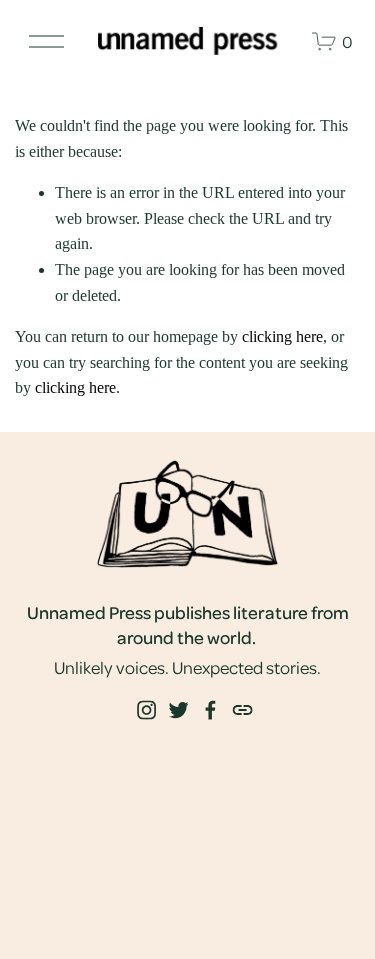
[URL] (242, 710)
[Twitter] (178, 710)
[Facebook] (210, 710)
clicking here (282, 336)
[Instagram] (146, 710)
